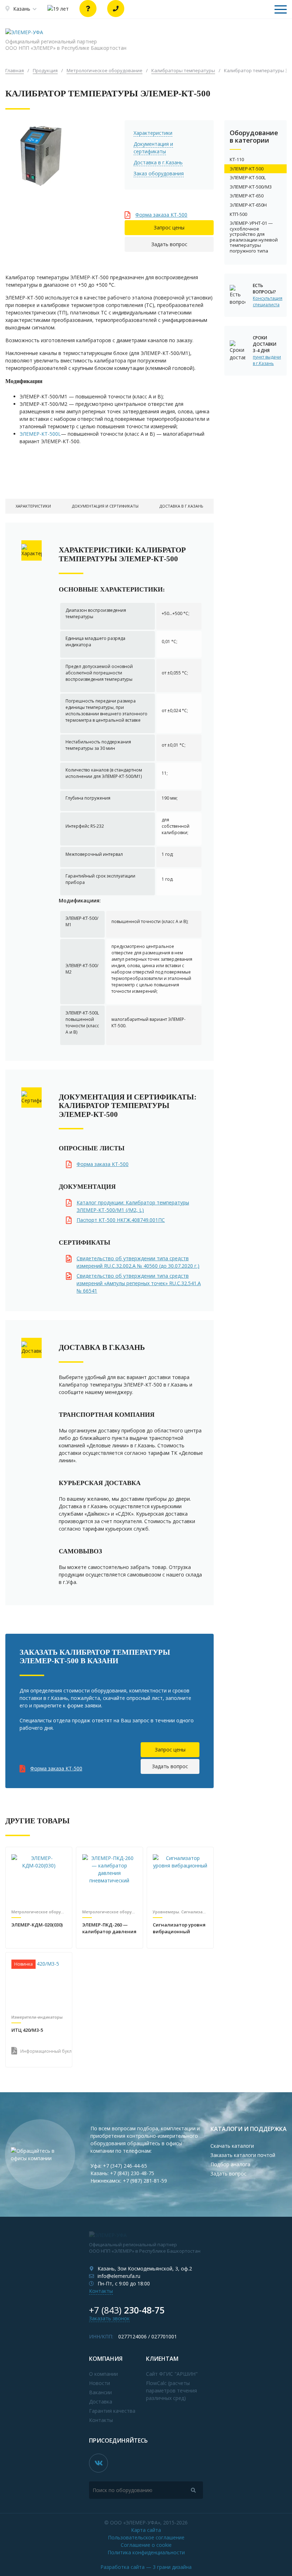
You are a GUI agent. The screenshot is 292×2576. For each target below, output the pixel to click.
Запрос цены (169, 227)
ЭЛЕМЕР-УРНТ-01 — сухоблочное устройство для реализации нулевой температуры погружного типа (254, 237)
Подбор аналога (230, 2164)
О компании (103, 2374)
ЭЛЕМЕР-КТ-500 (247, 169)
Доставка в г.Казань (158, 162)
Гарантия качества (112, 2411)
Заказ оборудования (159, 173)
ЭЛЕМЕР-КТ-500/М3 (251, 187)
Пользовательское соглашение (146, 2537)
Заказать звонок (109, 2318)
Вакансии (100, 2392)
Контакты (101, 2291)
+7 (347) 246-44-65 (125, 2166)
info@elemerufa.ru (119, 2276)
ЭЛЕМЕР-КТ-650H (248, 205)
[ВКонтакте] (98, 2463)
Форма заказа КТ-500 (161, 215)
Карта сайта (146, 2530)
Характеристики (153, 133)
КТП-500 (238, 214)
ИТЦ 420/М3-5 (27, 2030)
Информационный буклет (43, 2051)
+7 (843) (127, 2310)
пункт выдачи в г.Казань (267, 360)
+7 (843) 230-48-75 (132, 2173)
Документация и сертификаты (153, 148)
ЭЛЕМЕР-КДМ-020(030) (37, 1925)
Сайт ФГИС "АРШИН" (172, 2374)
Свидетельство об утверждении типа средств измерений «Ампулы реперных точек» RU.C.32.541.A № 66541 (139, 1283)
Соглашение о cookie (146, 2545)
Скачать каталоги (232, 2146)
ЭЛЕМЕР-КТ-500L (40, 434)
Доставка (101, 2402)
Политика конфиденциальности (146, 2552)
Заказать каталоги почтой (243, 2155)
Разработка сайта (146, 2567)
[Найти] (193, 2490)
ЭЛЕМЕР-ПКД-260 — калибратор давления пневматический (109, 1929)
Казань (22, 9)
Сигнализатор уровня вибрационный (179, 1928)
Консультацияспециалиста (267, 301)
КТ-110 (237, 159)
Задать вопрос (169, 244)
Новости (100, 2383)
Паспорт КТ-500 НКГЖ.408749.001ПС (121, 1220)
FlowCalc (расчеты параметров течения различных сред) (171, 2391)
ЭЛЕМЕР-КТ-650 (247, 196)
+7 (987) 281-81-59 (145, 2181)
